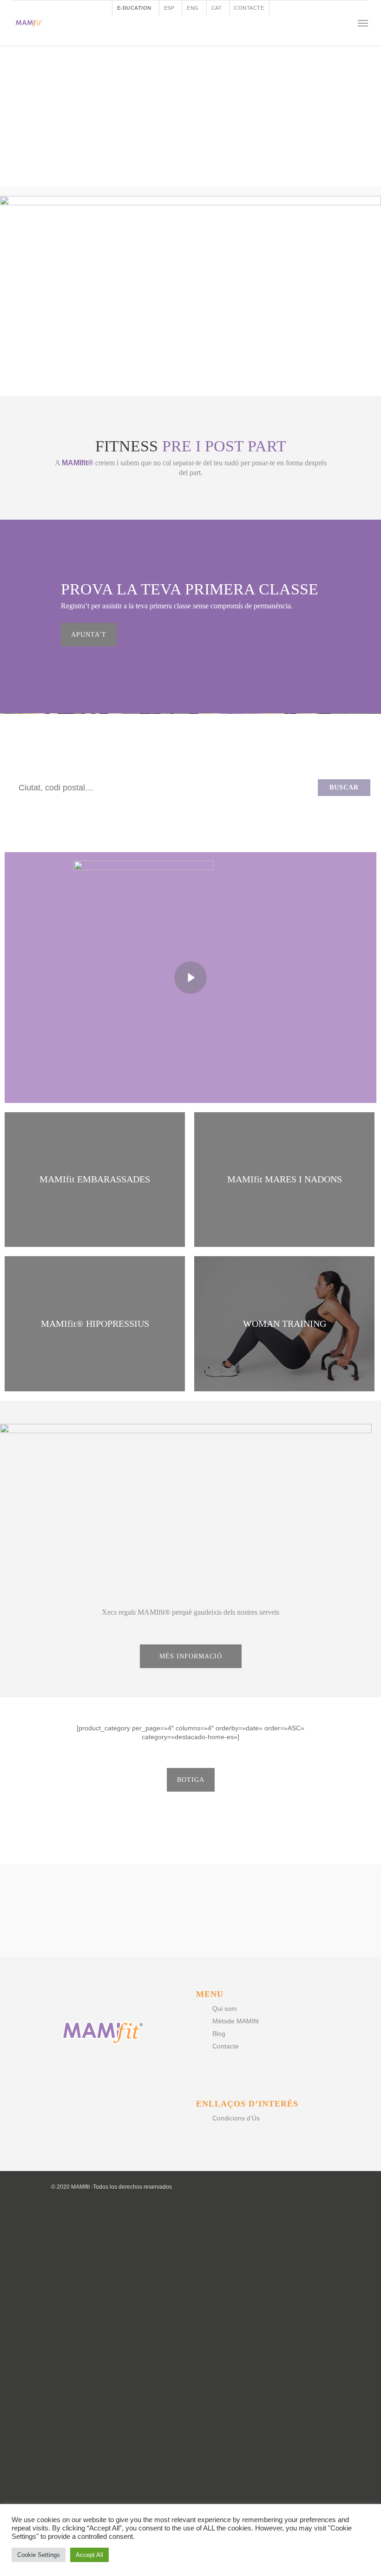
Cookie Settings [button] (39, 2555)
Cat (217, 8)
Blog (219, 2034)
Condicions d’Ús (236, 2118)
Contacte (249, 8)
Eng (193, 8)
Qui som (225, 2009)
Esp (169, 8)
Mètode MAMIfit (279, 787)
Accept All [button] (89, 2555)
